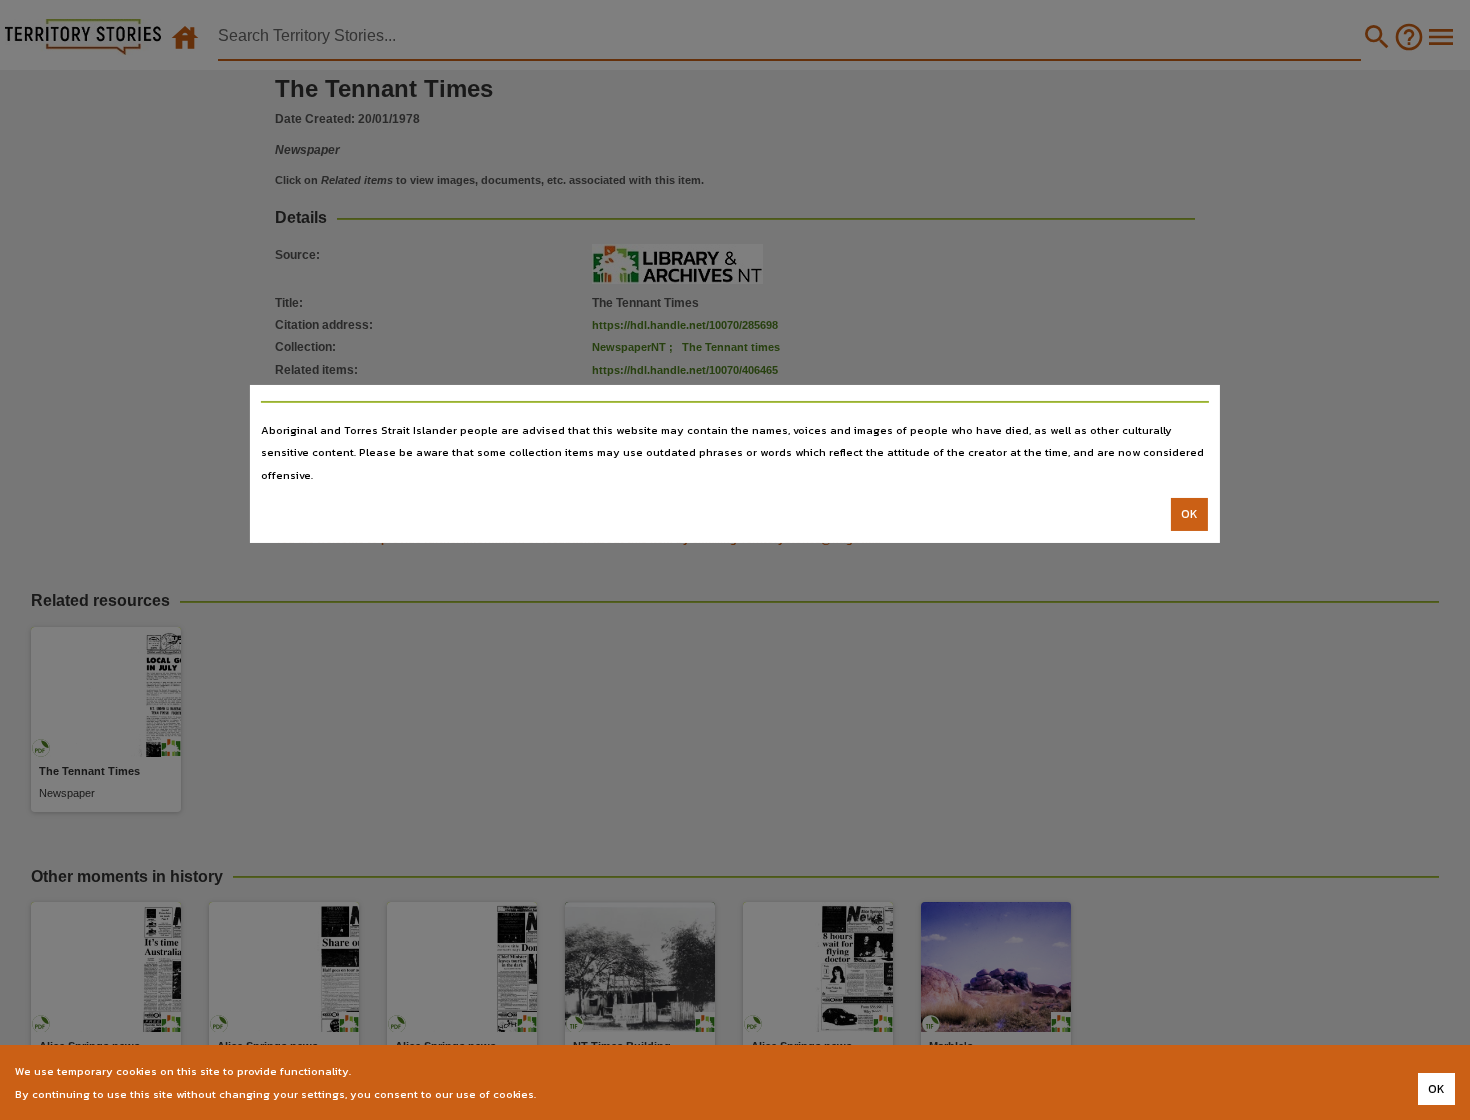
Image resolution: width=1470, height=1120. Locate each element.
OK (1189, 514)
